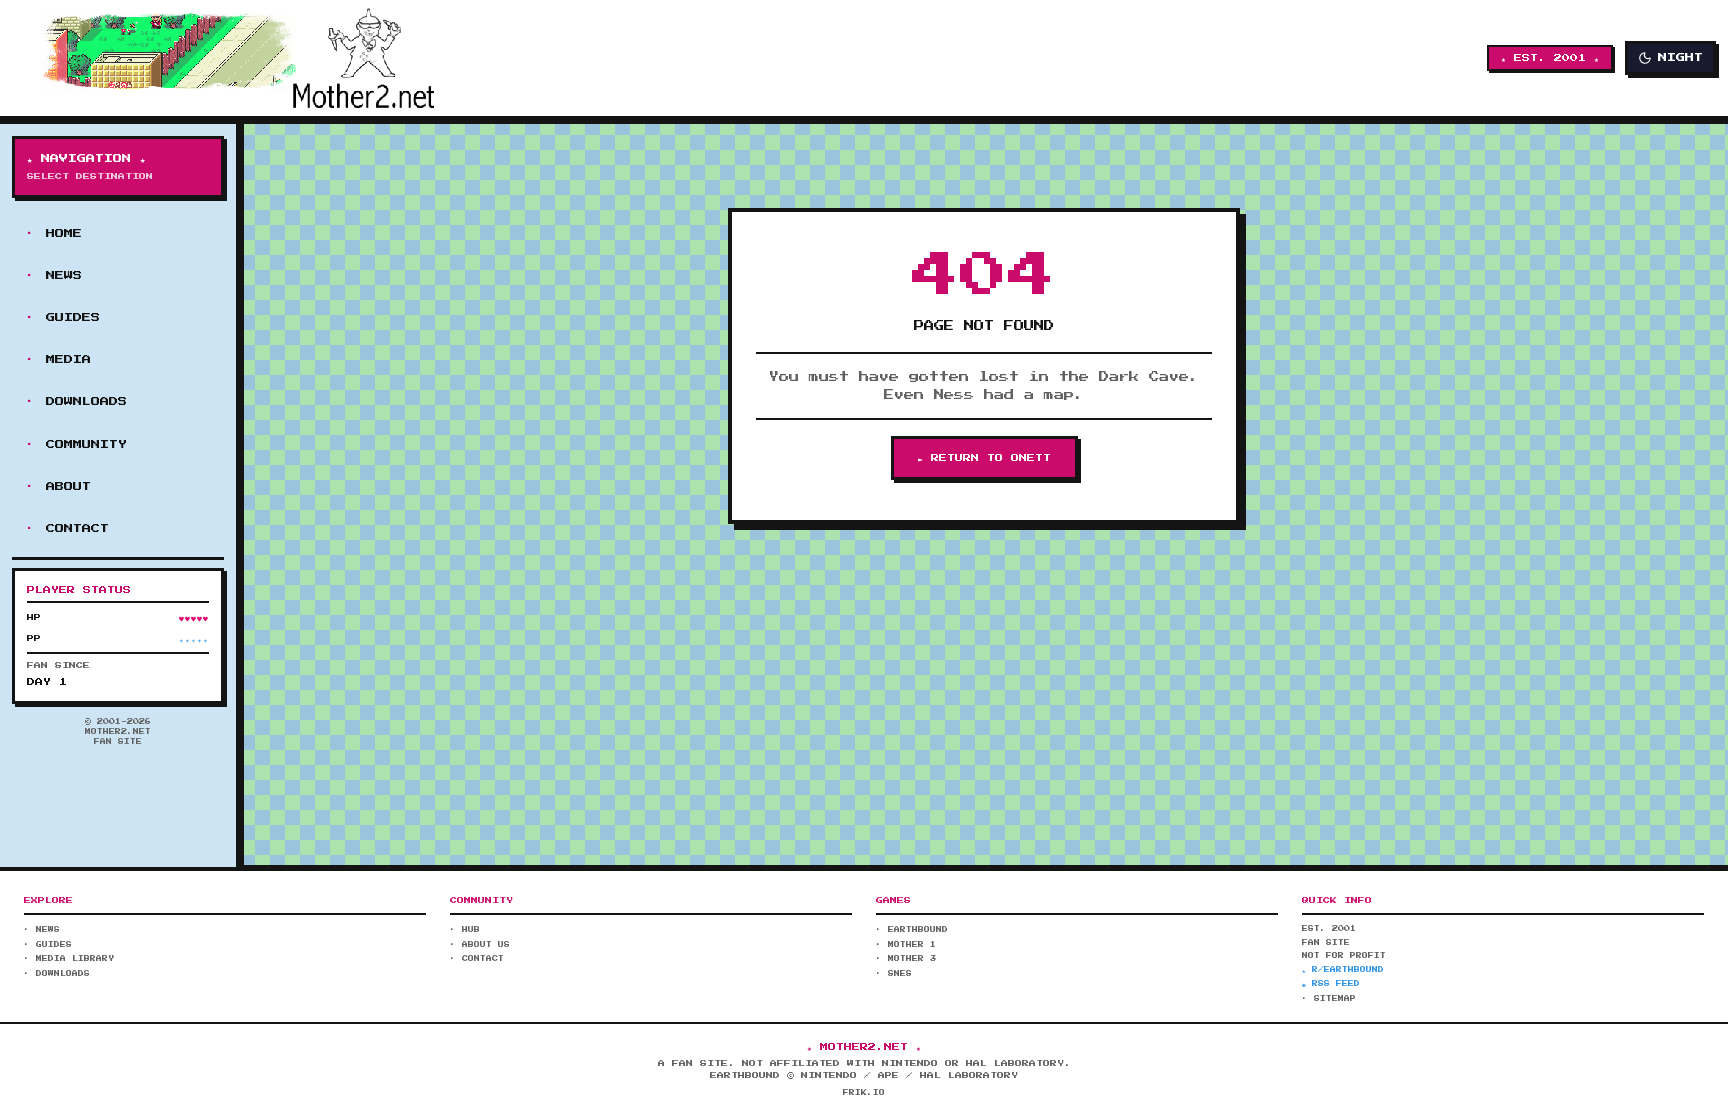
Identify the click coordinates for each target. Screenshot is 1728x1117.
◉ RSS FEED (1331, 984)
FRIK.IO (864, 1093)
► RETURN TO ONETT (984, 458)
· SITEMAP (1329, 999)
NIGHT (1680, 57)
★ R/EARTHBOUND (1343, 970)
